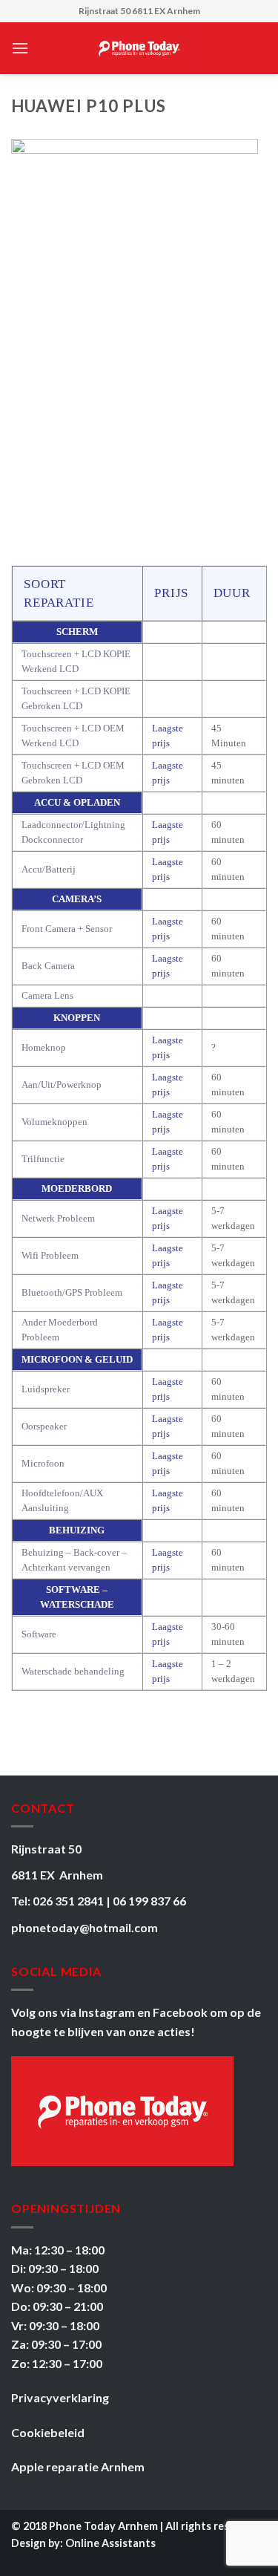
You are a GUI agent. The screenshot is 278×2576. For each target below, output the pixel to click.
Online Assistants (110, 2543)
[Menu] (20, 48)
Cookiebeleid (48, 2432)
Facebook (181, 2012)
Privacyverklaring (60, 2397)
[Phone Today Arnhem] (139, 48)
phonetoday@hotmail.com (85, 1927)
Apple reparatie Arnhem (78, 2466)
